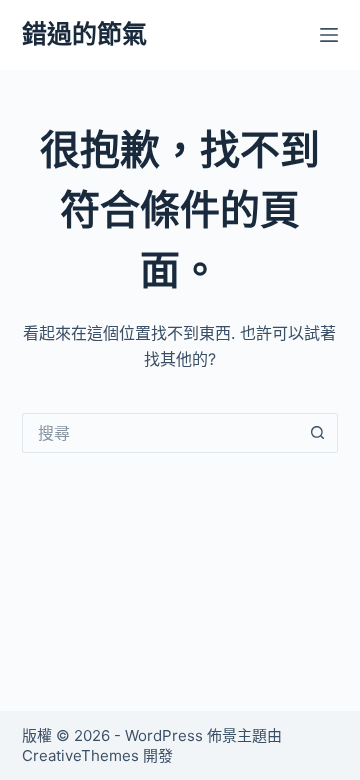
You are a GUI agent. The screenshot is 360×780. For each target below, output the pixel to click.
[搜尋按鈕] (318, 433)
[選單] (329, 35)
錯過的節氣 (84, 34)
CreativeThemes (80, 755)
